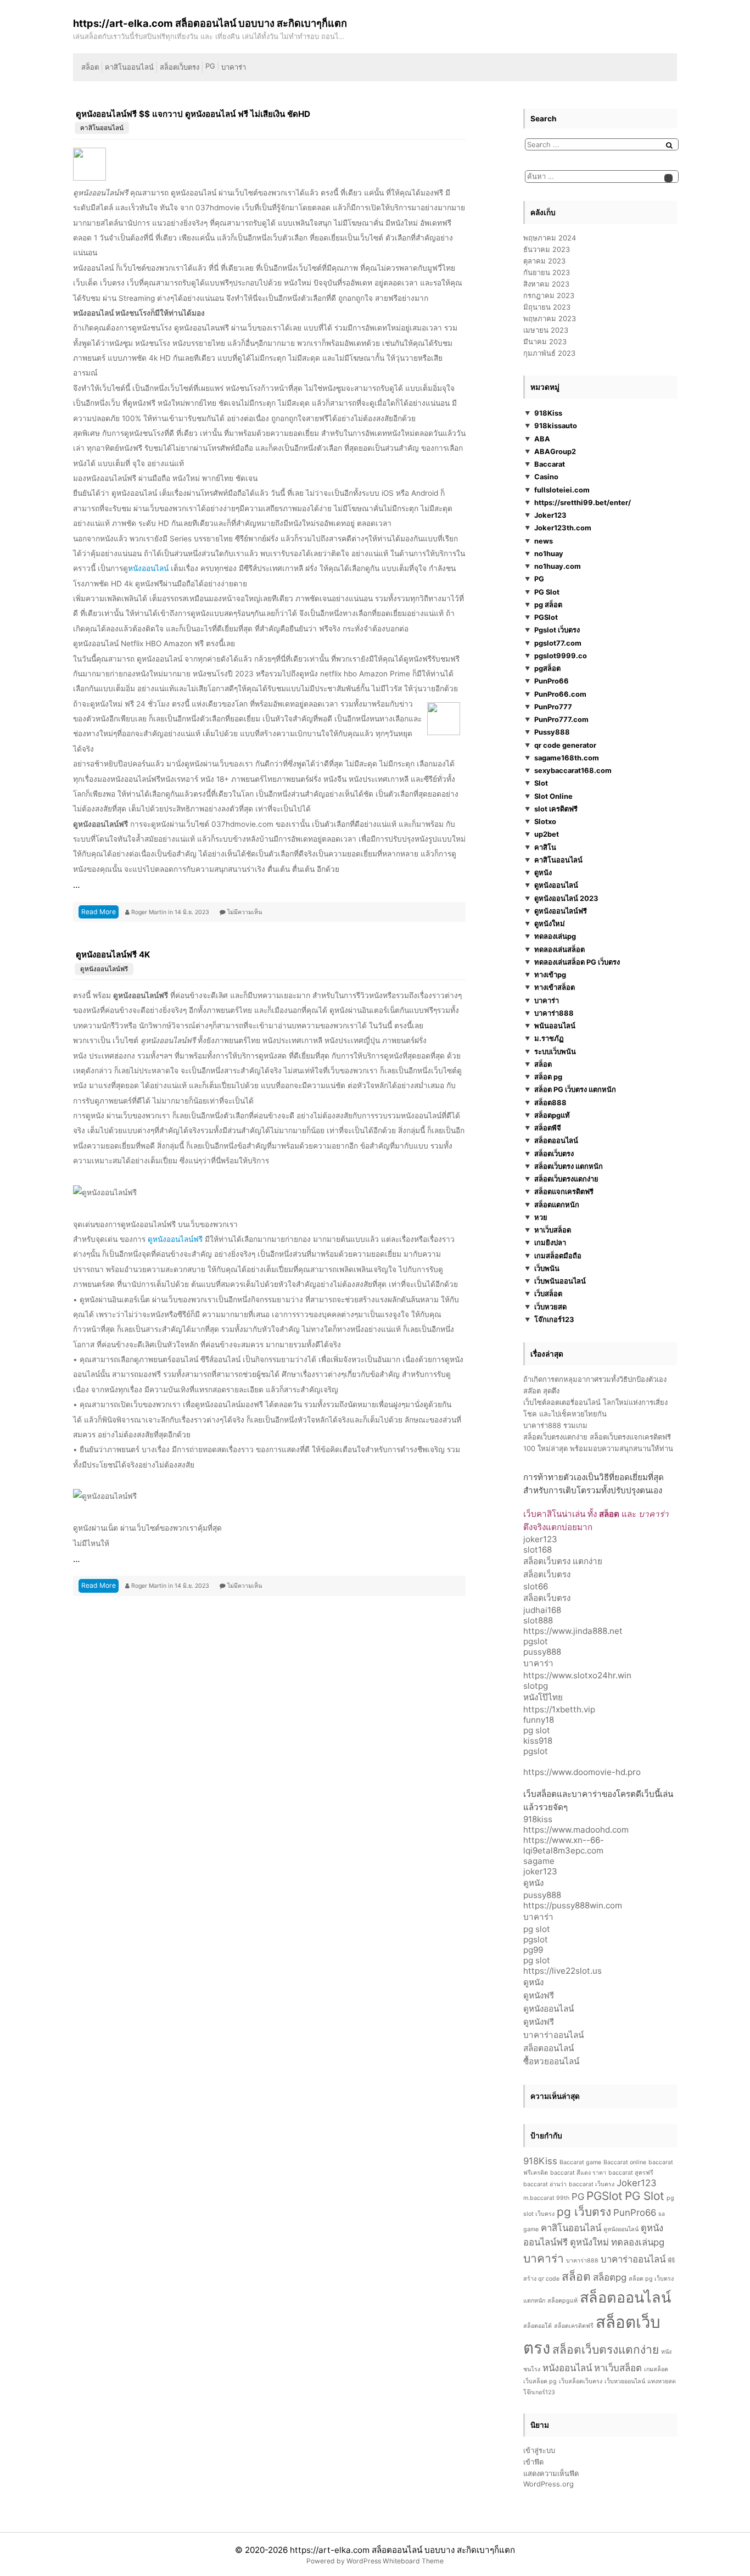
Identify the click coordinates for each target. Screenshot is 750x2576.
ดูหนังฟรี (539, 1995)
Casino (546, 477)
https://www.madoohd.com (576, 1830)
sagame (539, 1861)
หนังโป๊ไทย (543, 1697)
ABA (542, 439)
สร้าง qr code (541, 2279)
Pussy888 (552, 732)
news (544, 541)
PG (210, 66)
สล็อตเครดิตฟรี (574, 2326)
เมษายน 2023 (546, 330)
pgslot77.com (558, 643)
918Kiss (548, 413)
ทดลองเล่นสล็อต (559, 949)
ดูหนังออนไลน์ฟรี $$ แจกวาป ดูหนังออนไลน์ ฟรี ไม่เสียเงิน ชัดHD (193, 114)
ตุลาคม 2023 (544, 261)
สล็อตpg (610, 2277)
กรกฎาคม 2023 (549, 295)
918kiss (538, 1819)
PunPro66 (552, 681)
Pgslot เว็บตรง (557, 630)
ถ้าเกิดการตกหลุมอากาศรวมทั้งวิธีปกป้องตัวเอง (595, 1379)
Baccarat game (580, 2162)
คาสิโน (545, 847)
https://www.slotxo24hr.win (577, 1675)
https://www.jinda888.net (573, 1631)
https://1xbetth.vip (559, 1709)
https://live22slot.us (562, 1971)
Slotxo (545, 821)
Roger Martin (150, 912)
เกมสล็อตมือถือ (558, 1256)
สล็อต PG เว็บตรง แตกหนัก (575, 1089)
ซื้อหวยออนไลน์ (551, 2061)
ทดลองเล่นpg (555, 936)
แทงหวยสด (662, 2381)
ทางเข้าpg (550, 975)
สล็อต (90, 67)
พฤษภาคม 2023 (550, 318)
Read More (99, 912)
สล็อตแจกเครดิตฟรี (564, 1191)
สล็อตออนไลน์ (556, 1140)
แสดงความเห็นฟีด (551, 2473)
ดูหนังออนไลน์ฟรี (104, 969)
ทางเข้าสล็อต (555, 987)
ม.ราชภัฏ (549, 1038)
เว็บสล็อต (548, 1293)
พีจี (671, 2261)
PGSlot (546, 617)
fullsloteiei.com (562, 490)
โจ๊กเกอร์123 (554, 1319)
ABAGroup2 (555, 451)
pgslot (536, 1641)
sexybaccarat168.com (573, 770)
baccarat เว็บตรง (592, 2184)
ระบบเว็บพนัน (555, 1051)
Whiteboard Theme (413, 2561)
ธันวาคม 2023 (547, 249)
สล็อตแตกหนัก (557, 1205)
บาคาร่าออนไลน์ (553, 2035)
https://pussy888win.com (573, 1905)
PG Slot (547, 592)
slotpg (536, 1686)
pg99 (533, 1950)
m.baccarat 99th (546, 2198)
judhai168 (542, 1610)
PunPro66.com (560, 694)
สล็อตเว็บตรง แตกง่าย (563, 1561)
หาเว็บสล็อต (553, 1230)
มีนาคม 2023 (545, 341)
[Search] (669, 145)
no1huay (549, 553)
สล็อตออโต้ (538, 2326)
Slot (541, 783)
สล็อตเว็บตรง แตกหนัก (569, 1166)
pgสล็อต (547, 668)
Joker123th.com (563, 528)
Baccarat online (625, 2162)
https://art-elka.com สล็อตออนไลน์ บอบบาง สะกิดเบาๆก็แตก (402, 2550)
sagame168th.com (567, 758)
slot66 (536, 1586)
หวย (541, 1217)
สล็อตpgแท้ (552, 1115)
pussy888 (542, 1652)
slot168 (538, 1550)
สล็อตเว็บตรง (180, 67)
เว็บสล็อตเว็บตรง (581, 2381)
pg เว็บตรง (584, 2212)
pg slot (537, 1730)
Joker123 (550, 515)
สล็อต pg (548, 1077)
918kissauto (556, 425)
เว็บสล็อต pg (540, 2381)
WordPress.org (548, 2484)
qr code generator (565, 745)
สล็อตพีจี (548, 1128)
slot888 (538, 1620)
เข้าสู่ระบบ (539, 2450)
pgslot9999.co (561, 656)
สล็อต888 (550, 1102)
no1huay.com (558, 566)
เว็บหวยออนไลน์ (625, 2381)
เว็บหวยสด (550, 1307)
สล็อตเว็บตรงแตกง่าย (566, 1179)
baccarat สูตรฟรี (631, 2173)
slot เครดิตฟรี (556, 809)
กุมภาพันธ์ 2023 (549, 353)
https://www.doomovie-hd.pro (582, 1772)
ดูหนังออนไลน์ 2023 (566, 898)
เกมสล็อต (656, 2369)
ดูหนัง (543, 872)
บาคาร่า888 (554, 1013)
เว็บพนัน (547, 1268)
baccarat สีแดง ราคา (578, 2173)
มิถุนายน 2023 (547, 307)
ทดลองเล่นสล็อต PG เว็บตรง (577, 962)
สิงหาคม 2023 (546, 284)
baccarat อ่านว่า (545, 2184)
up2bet (547, 834)
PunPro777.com (561, 719)
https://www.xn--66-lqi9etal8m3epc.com (564, 1845)
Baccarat (550, 464)
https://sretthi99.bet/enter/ (583, 502)
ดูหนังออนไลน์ (556, 885)
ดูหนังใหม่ (550, 923)
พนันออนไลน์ (555, 1026)
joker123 (540, 1539)
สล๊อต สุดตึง (541, 1391)
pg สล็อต (548, 604)
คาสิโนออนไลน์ (129, 67)
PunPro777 (553, 707)
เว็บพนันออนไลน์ (560, 1281)
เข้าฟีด (533, 2462)
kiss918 (538, 1741)
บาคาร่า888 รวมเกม (555, 1425)
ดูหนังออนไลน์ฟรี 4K (113, 954)
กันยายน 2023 (547, 272)
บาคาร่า (234, 67)
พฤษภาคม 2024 (550, 238)
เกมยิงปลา (550, 1242)
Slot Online (553, 796)
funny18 (539, 1720)
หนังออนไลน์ (148, 568)
